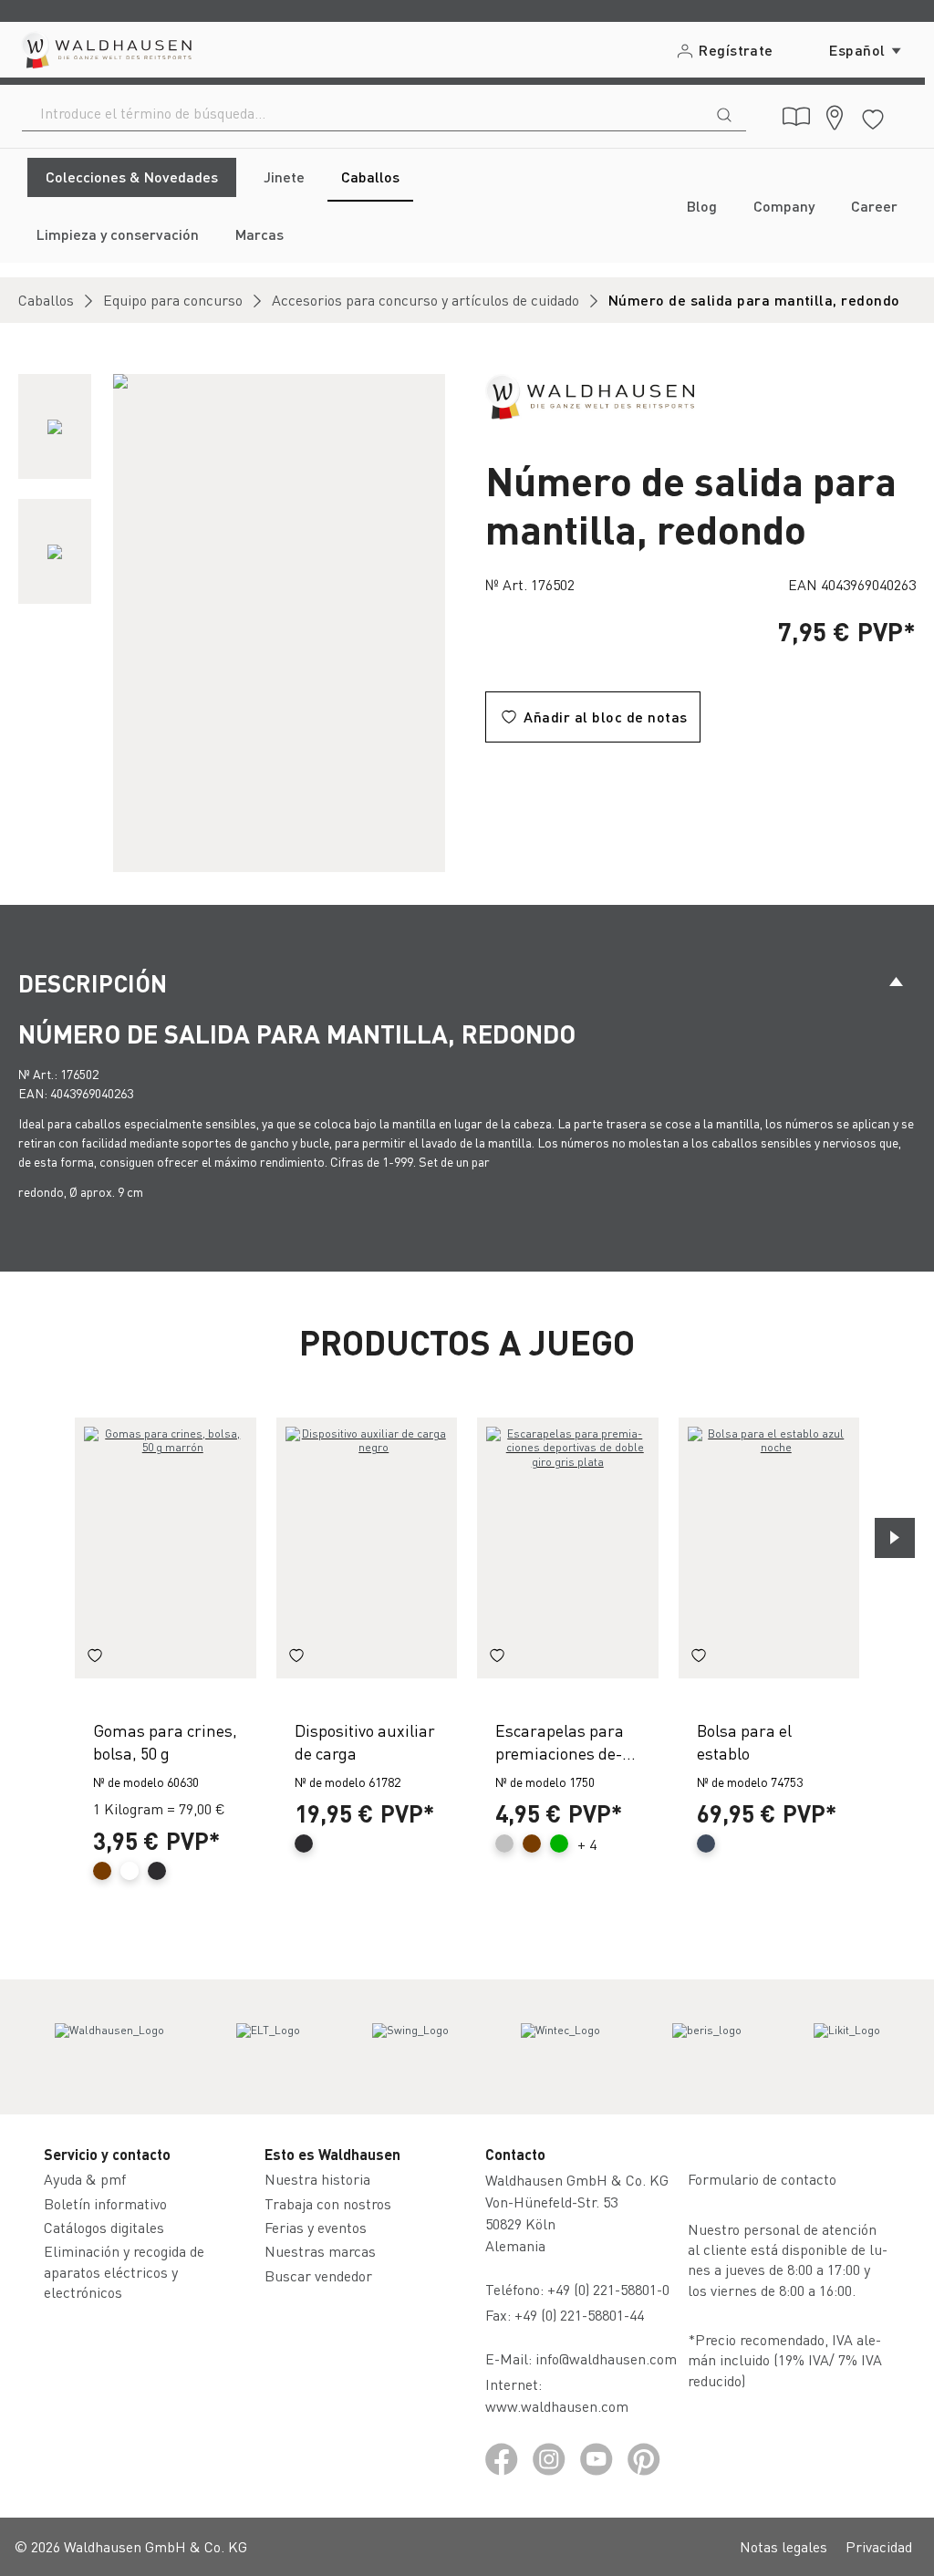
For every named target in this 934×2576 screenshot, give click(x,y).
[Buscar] (724, 113)
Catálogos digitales (104, 2227)
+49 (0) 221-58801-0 (608, 2289)
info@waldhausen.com (606, 2358)
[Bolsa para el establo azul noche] (769, 1548)
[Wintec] (560, 2047)
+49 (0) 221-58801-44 (583, 2315)
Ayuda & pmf (85, 2179)
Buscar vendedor (318, 2275)
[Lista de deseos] (873, 116)
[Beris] (707, 2047)
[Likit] (847, 2047)
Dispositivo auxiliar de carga (365, 1741)
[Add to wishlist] (95, 1658)
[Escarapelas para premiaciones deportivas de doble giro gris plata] (568, 1548)
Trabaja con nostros (328, 2203)
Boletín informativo (105, 2203)
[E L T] (268, 2047)
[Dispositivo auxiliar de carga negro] (367, 1548)
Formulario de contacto (762, 2179)
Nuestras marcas (320, 2251)
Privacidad (879, 2546)
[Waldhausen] (590, 395)
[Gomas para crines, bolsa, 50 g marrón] (166, 1548)
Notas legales (784, 2546)
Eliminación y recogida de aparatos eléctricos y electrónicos (124, 2271)
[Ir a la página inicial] (105, 50)
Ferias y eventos (316, 2227)
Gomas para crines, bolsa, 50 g (165, 1741)
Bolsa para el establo (744, 1741)
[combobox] (363, 113)
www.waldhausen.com (557, 2406)
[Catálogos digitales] (796, 117)
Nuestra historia (317, 2179)
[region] (233, 623)
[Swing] (410, 2047)
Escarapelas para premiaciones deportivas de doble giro (560, 1742)
